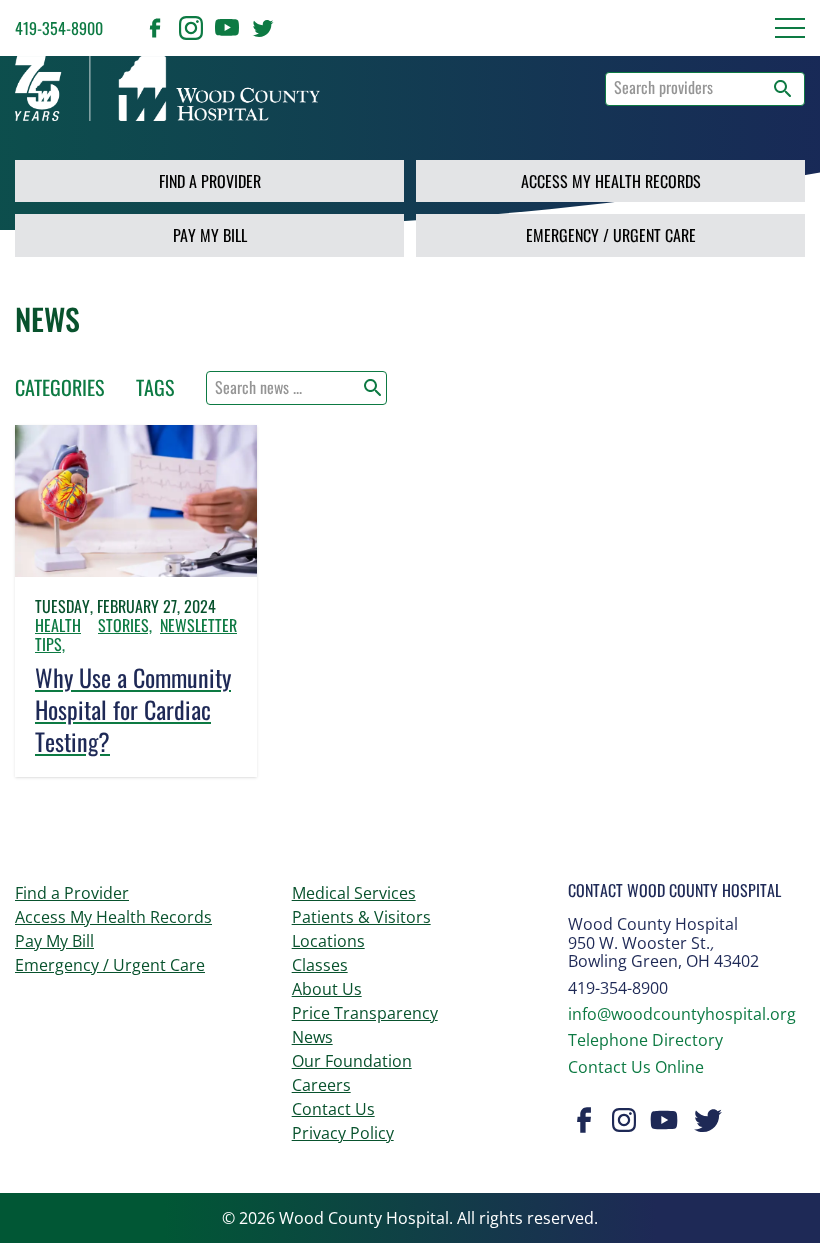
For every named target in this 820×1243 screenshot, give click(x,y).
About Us (327, 989)
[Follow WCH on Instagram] (191, 28)
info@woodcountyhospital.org (682, 1014)
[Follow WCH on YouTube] (227, 28)
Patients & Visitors (361, 917)
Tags (155, 387)
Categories (59, 387)
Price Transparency (365, 1013)
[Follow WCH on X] (263, 28)
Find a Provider (210, 181)
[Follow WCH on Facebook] (155, 28)
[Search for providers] (783, 89)
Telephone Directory (645, 1040)
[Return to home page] (167, 88)
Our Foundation (352, 1061)
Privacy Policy (343, 1133)
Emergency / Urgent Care (611, 235)
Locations (328, 941)
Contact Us (333, 1109)
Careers (321, 1085)
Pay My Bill (210, 235)
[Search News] (373, 388)
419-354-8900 (59, 28)
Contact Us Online (636, 1067)
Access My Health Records (611, 181)
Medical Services (354, 893)
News (312, 1037)
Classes (320, 965)
